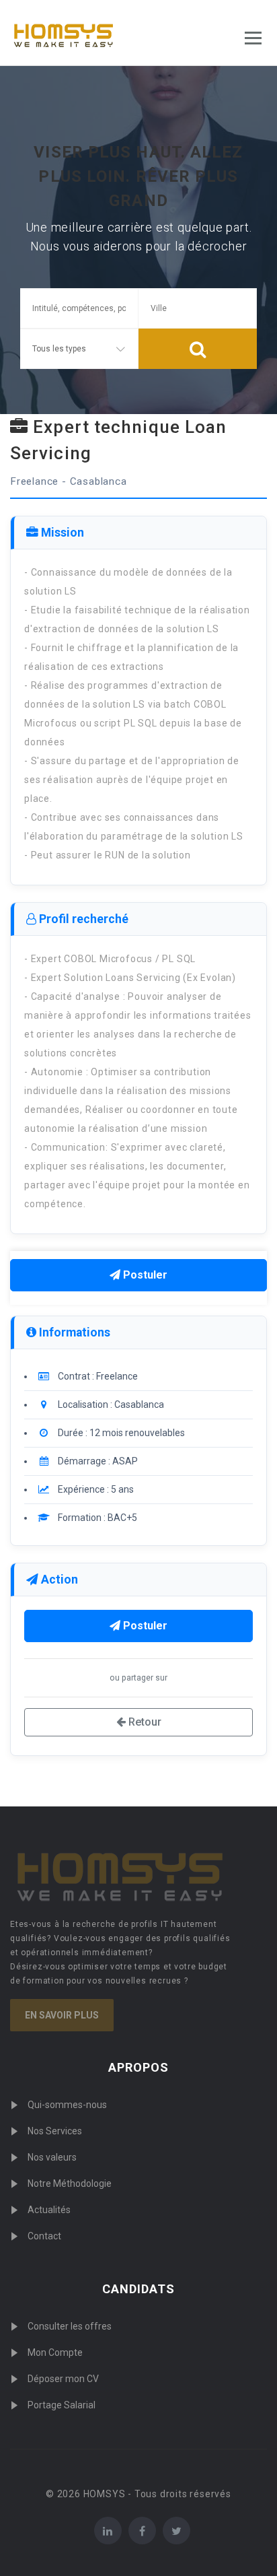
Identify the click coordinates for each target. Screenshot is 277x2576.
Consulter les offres (70, 2326)
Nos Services (55, 2131)
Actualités (49, 2210)
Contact (44, 2236)
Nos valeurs (52, 2157)
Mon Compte (55, 2352)
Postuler (144, 1275)
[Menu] (253, 38)
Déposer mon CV (63, 2379)
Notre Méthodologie (70, 2183)
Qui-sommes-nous (67, 2105)
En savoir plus (62, 2015)
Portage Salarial (62, 2405)
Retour (144, 1722)
